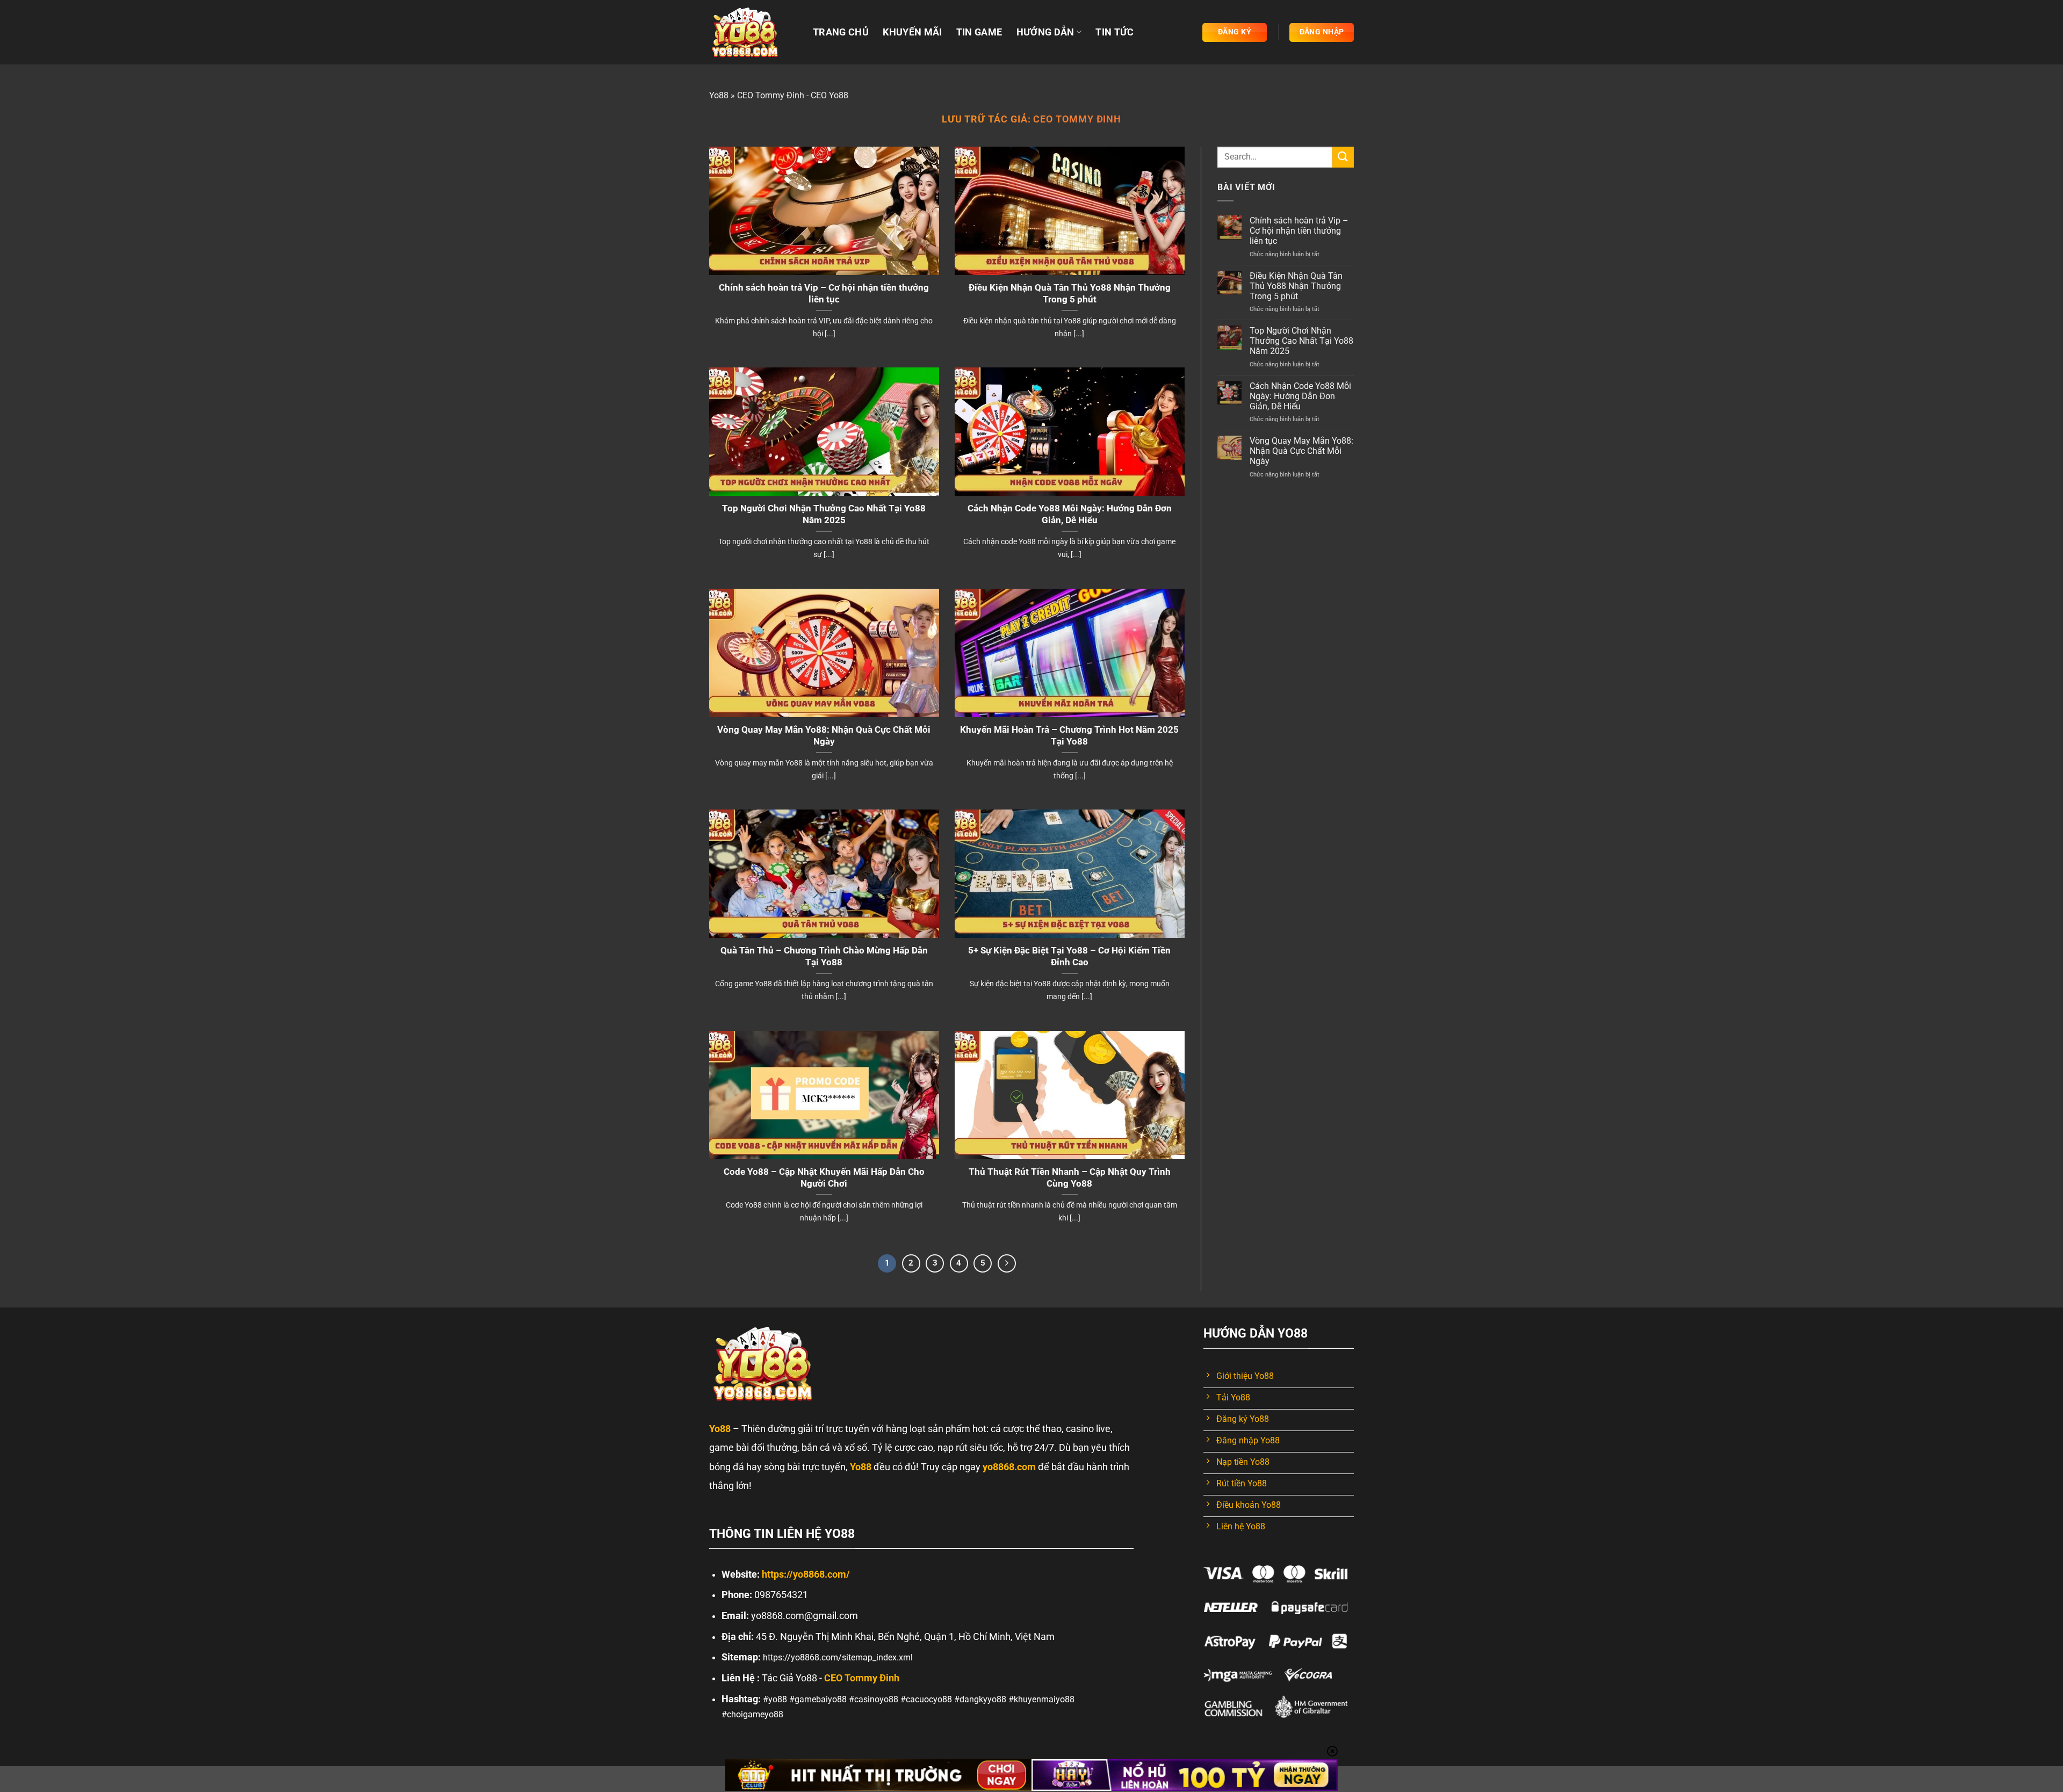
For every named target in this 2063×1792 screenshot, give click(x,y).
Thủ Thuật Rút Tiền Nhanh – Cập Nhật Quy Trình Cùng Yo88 (1070, 1178)
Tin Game (979, 32)
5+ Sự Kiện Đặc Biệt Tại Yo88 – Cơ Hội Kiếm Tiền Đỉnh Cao (1069, 956)
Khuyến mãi (913, 32)
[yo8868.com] (753, 32)
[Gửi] (1343, 157)
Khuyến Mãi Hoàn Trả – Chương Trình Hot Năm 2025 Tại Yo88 (1069, 736)
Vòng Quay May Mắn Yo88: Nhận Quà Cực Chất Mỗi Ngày (824, 736)
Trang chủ (841, 32)
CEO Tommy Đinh (1077, 119)
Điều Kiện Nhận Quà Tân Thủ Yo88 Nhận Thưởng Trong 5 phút (1070, 294)
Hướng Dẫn (1045, 32)
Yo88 (719, 95)
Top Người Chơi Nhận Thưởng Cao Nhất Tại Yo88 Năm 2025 (824, 514)
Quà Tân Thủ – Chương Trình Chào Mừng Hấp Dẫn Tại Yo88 (824, 956)
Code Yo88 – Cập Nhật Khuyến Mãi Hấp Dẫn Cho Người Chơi (824, 1178)
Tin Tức (1115, 32)
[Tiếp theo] (1007, 1263)
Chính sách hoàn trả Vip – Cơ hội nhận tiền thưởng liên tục (824, 294)
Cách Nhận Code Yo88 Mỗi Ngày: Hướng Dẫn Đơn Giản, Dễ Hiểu (1070, 514)
